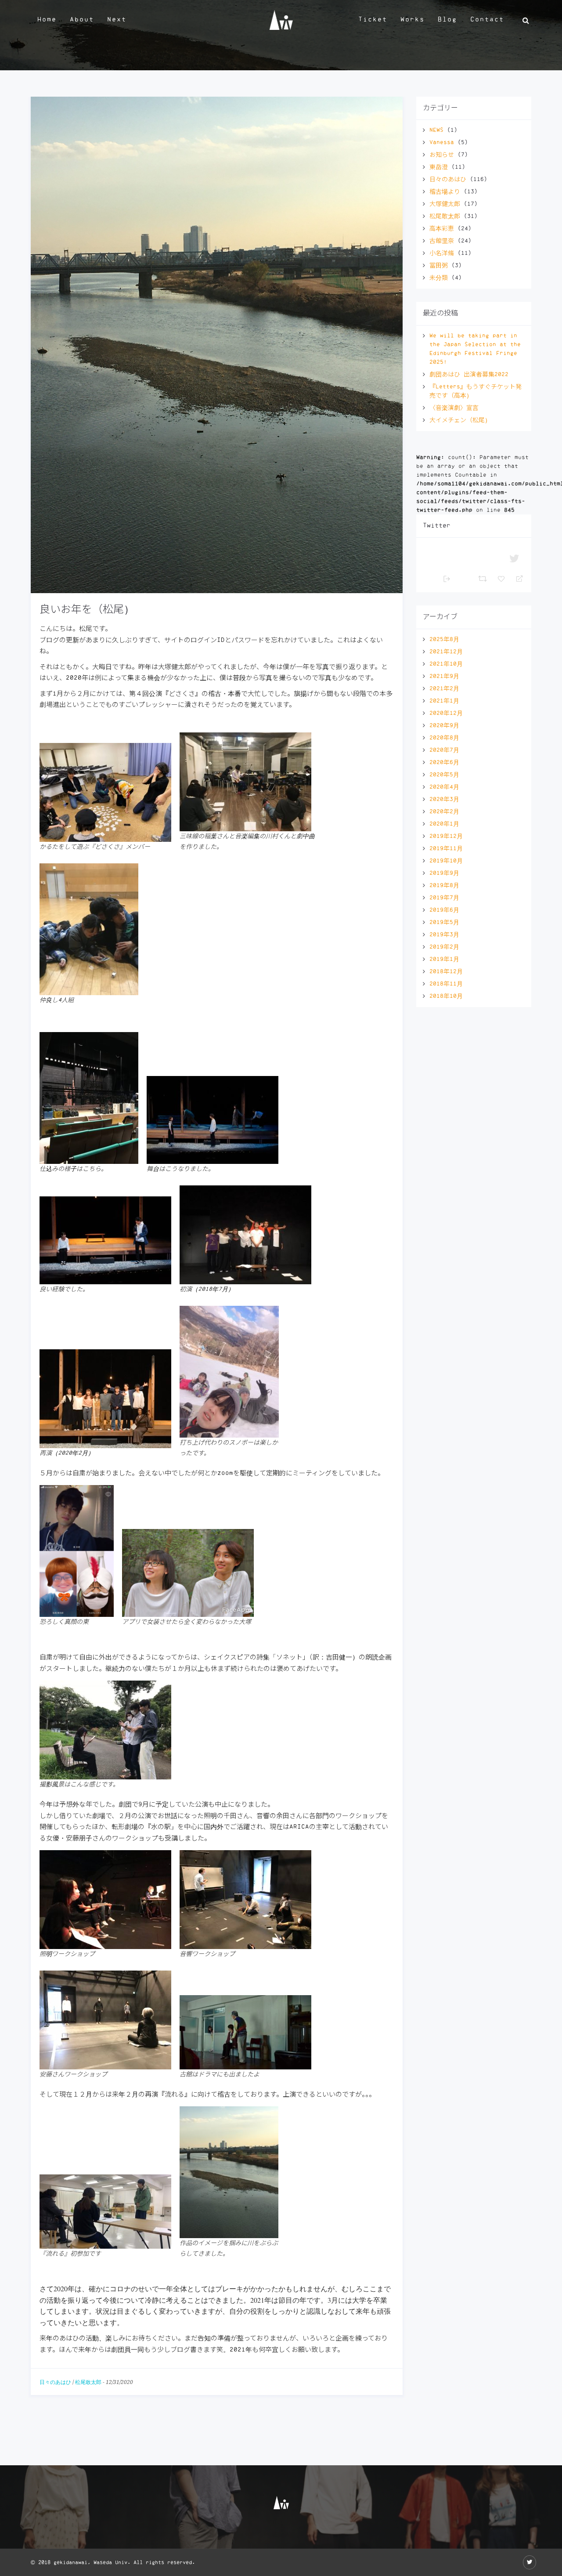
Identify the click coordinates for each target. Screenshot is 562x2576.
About (82, 20)
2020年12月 (446, 713)
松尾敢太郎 (88, 2382)
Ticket (373, 20)
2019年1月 (444, 959)
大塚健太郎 (445, 204)
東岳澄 (439, 167)
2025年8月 (444, 639)
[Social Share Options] (447, 578)
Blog (447, 20)
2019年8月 (444, 885)
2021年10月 (446, 664)
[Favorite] (502, 578)
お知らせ (442, 155)
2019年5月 (444, 922)
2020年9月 (444, 725)
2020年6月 (444, 762)
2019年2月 (444, 947)
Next (117, 20)
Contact (487, 20)
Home (47, 20)
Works (412, 20)
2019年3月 (444, 935)
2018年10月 (446, 996)
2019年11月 (446, 848)
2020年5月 (444, 775)
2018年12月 (446, 971)
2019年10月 (446, 861)
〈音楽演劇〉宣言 (454, 408)
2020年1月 (444, 824)
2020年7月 (444, 750)
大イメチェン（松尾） (460, 420)
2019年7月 (444, 898)
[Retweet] (484, 578)
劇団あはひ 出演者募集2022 (469, 374)
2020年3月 (444, 799)
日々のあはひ (55, 2382)
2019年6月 (444, 910)
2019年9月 (444, 873)
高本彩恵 (442, 228)
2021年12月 (446, 652)
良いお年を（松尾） (87, 609)
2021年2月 (444, 688)
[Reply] (516, 578)
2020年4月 (444, 787)
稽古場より (445, 192)
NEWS (436, 130)
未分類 (439, 278)
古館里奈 (442, 241)
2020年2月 (444, 812)
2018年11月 (446, 984)
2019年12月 (446, 836)
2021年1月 (444, 701)
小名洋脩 (442, 253)
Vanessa (442, 142)
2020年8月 (444, 738)
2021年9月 (444, 676)
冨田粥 (439, 265)
